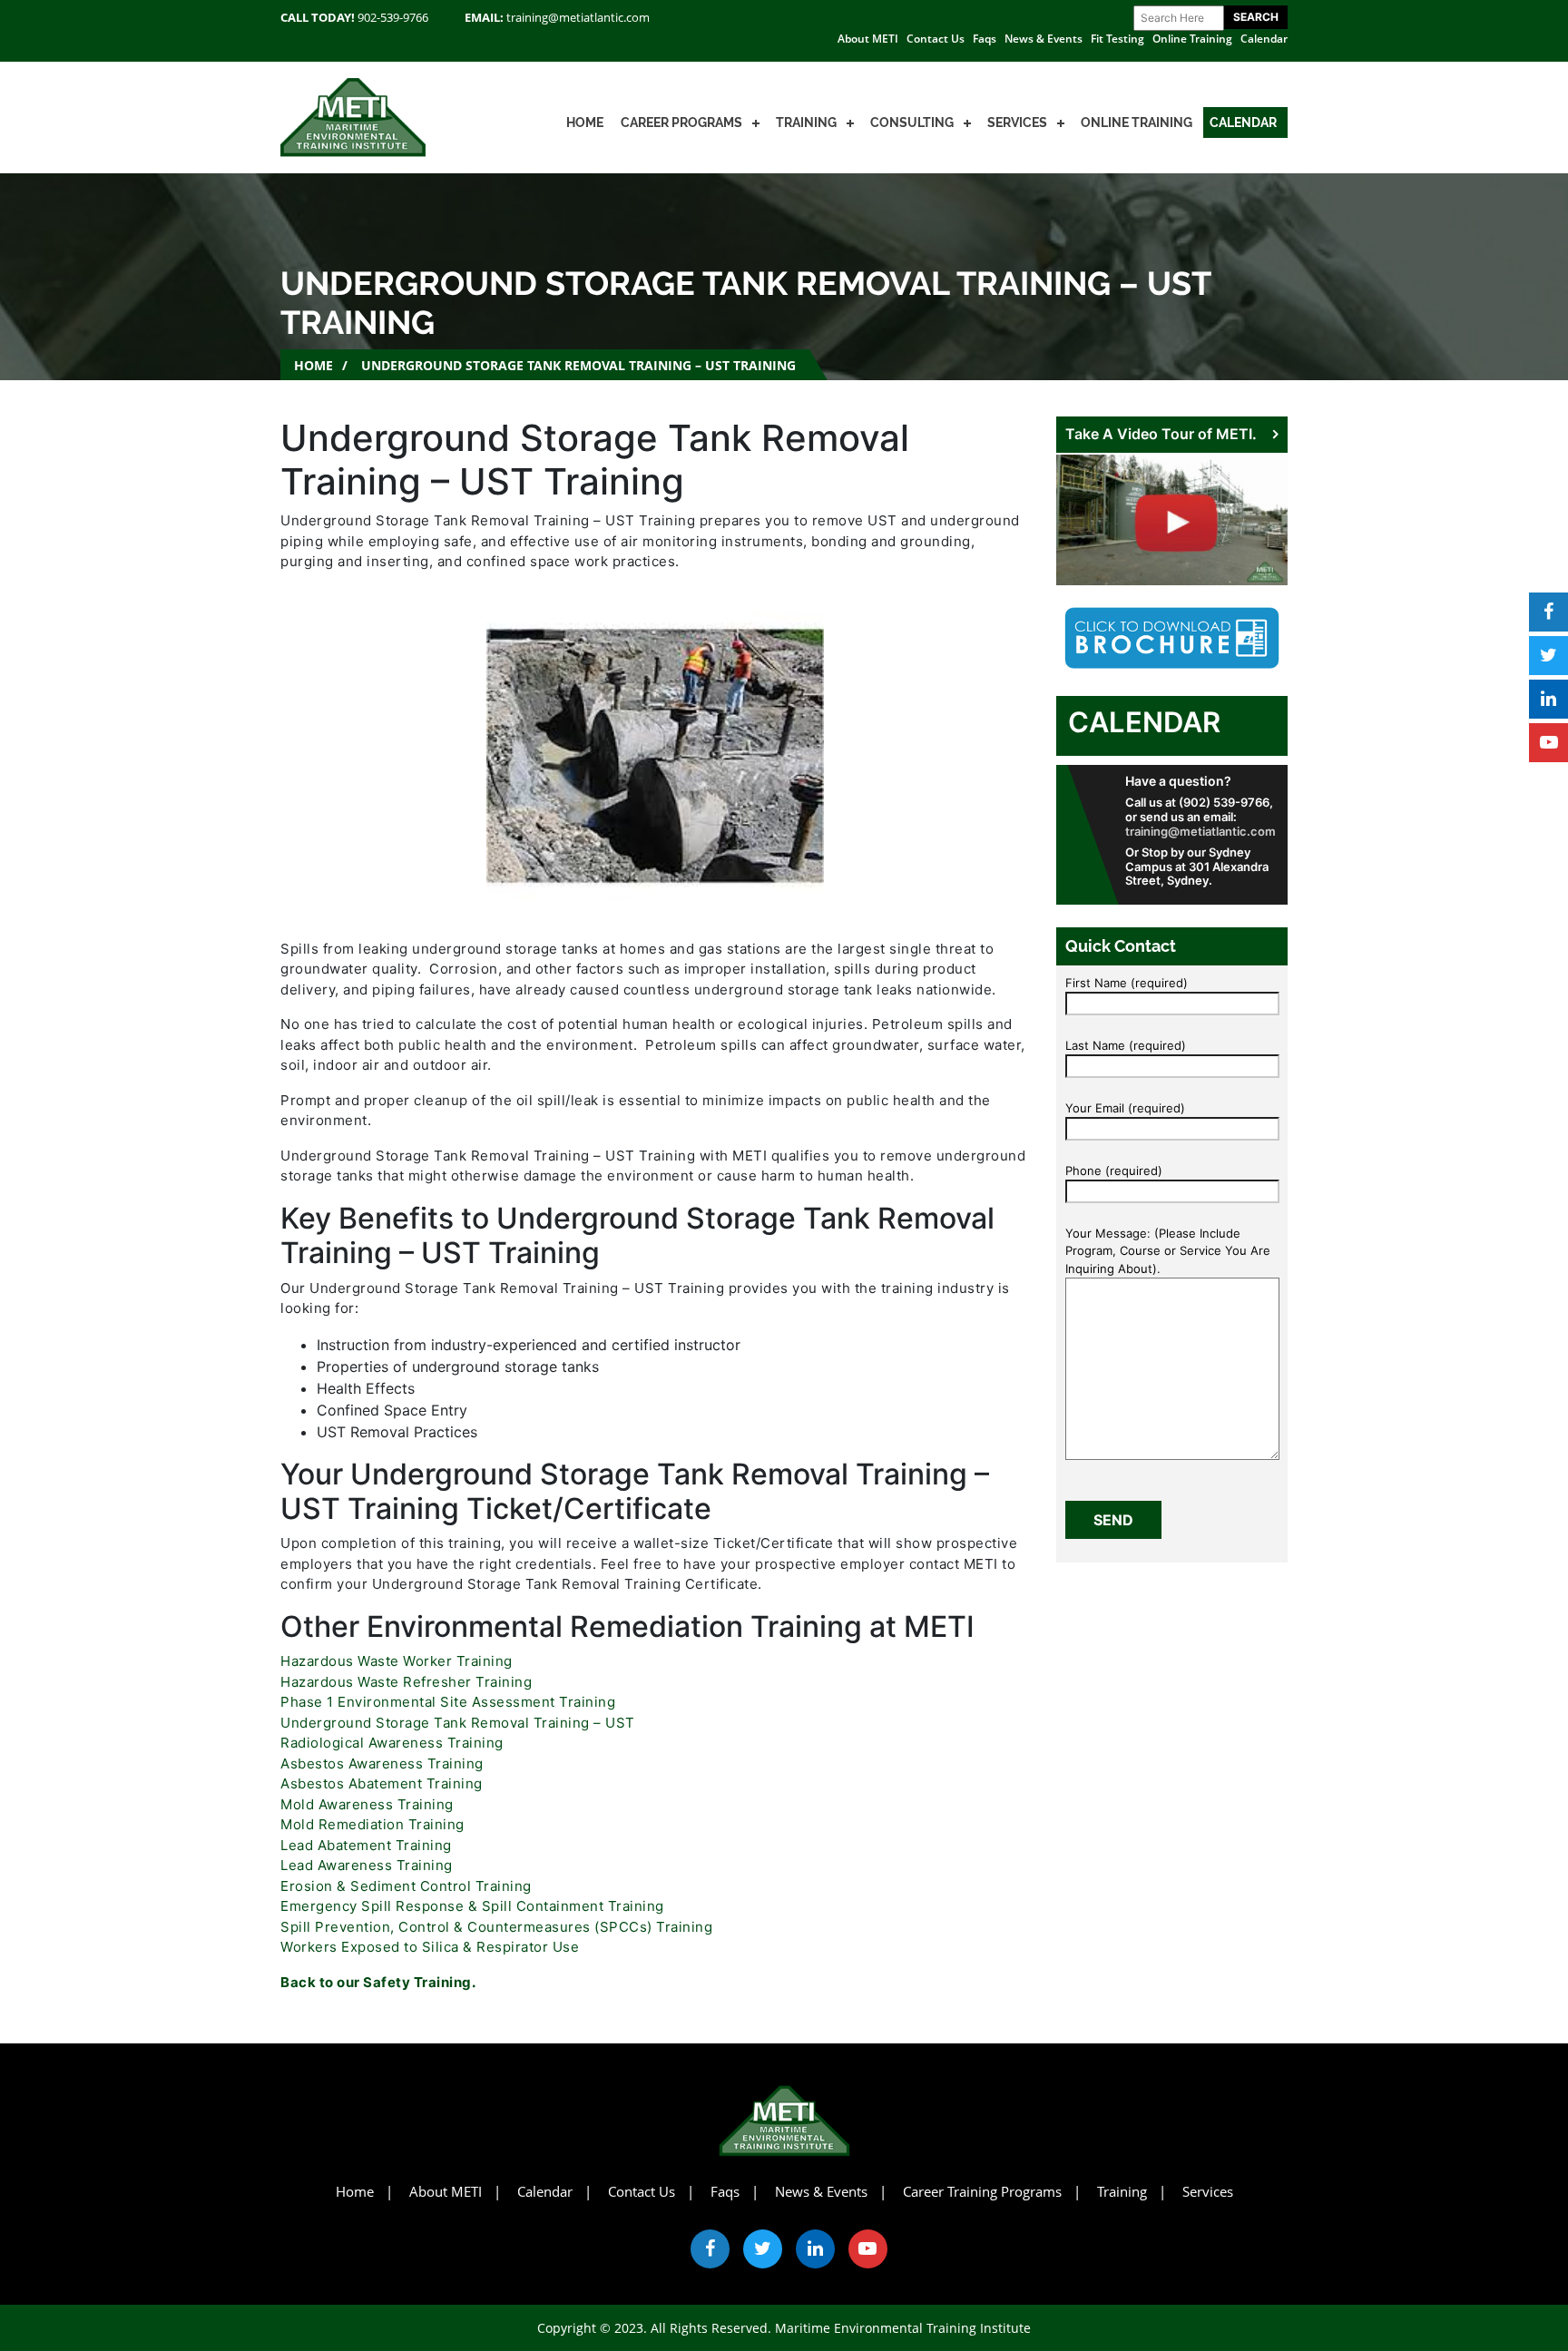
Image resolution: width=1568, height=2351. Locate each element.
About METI (868, 39)
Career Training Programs (982, 2191)
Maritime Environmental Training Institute (903, 2328)
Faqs (985, 39)
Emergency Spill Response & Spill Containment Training (472, 1906)
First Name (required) (1127, 983)
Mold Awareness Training (367, 1804)
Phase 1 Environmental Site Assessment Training (448, 1702)
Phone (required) (1114, 1171)
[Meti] (353, 116)
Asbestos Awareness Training (382, 1763)
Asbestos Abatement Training (382, 1783)
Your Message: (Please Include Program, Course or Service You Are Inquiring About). (1168, 1251)
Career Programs (681, 122)
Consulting (912, 122)
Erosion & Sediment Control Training (406, 1886)
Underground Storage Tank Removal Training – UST (458, 1723)
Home (585, 122)
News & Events (1044, 39)
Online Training (1192, 39)
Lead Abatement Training (366, 1845)
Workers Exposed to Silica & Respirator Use (430, 1947)
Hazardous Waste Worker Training (397, 1661)
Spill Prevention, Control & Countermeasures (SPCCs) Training (496, 1927)
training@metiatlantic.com (578, 17)
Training (806, 122)
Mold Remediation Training (372, 1824)
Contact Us (936, 39)
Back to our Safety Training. (378, 1982)
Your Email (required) (1125, 1108)
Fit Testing (1117, 39)
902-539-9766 (393, 17)
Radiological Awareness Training (392, 1743)
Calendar (1264, 39)
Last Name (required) (1126, 1045)
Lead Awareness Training (367, 1865)
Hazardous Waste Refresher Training (406, 1682)
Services (1017, 122)
